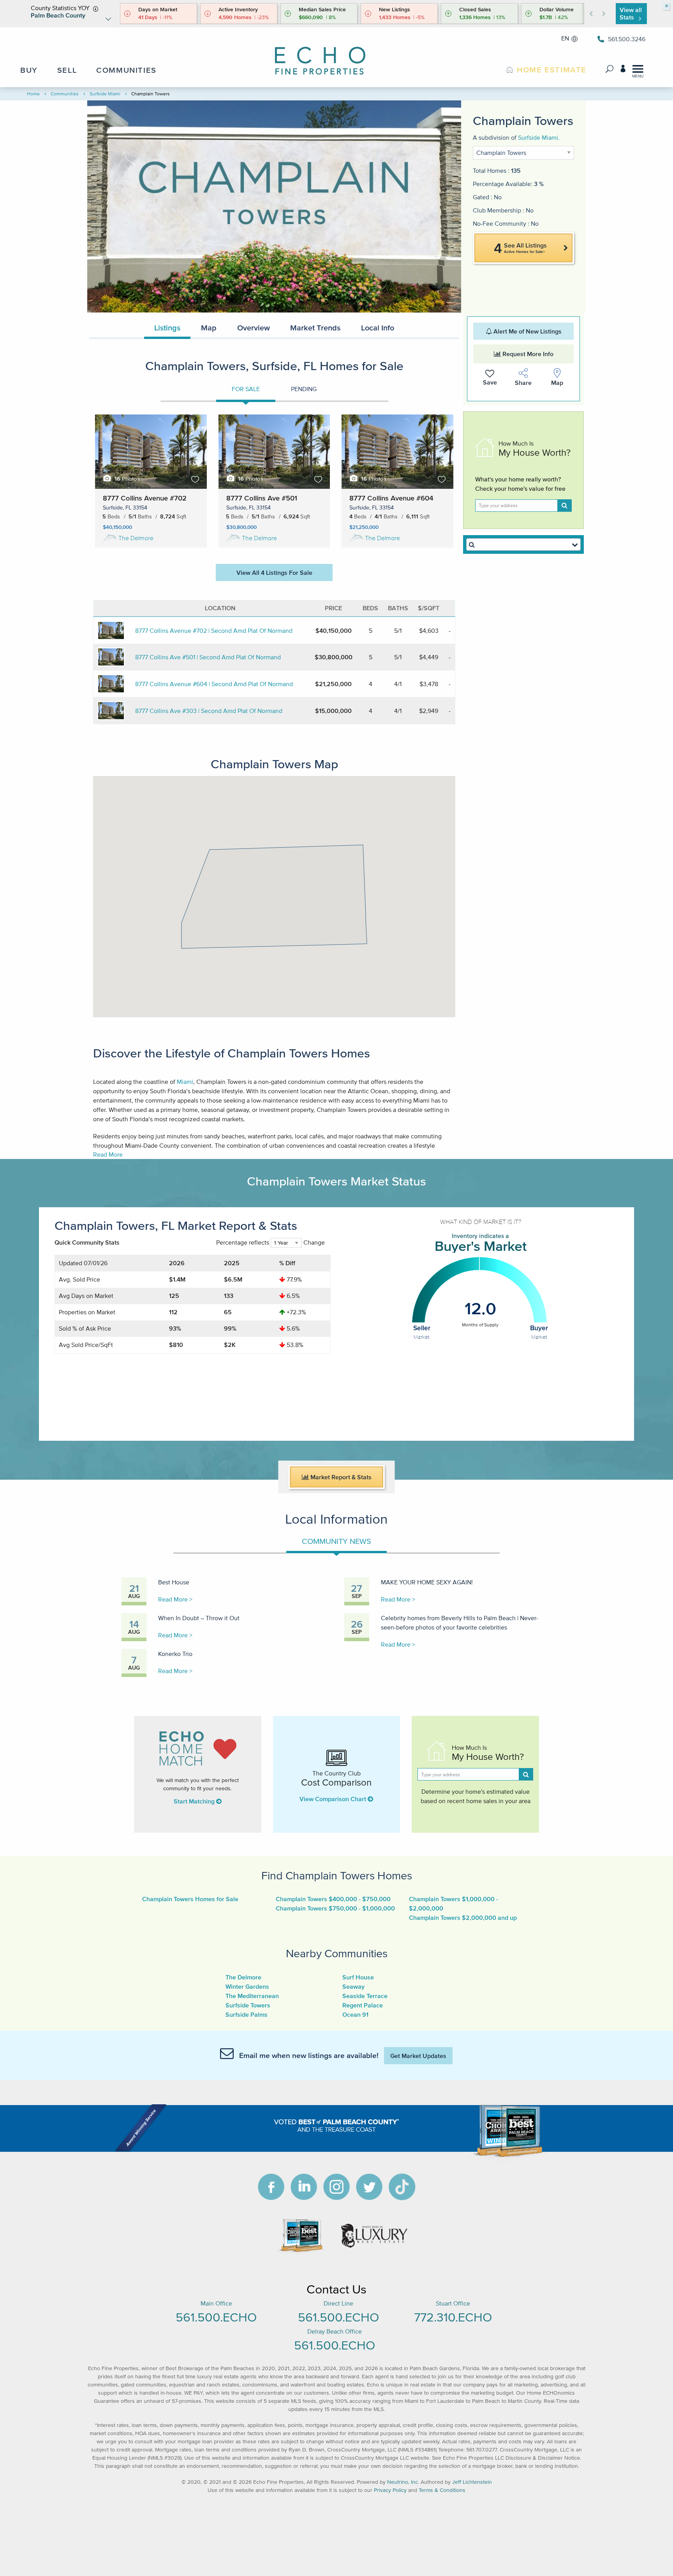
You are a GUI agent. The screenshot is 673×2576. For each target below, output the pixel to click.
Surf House (358, 1977)
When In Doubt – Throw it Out (199, 1618)
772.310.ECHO (453, 2317)
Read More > (175, 1599)
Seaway (353, 1986)
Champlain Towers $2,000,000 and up (463, 1918)
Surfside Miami (105, 94)
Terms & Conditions (442, 2490)
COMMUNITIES (126, 70)
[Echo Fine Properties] (327, 55)
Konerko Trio (175, 1654)
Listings (167, 328)
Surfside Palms (247, 2014)
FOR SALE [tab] (246, 389)
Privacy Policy (390, 2490)
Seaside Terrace (365, 1996)
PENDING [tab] (304, 389)
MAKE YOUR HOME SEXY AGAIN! (427, 1582)
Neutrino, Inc (403, 2482)
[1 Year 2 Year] (286, 1246)
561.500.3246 (627, 39)
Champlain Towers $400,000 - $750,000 (333, 1899)
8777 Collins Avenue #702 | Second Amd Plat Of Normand (214, 630)
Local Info (378, 328)
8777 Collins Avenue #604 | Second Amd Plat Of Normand (214, 684)
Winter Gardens (247, 1986)
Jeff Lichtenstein (472, 2482)
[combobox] (523, 544)
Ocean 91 (355, 2014)
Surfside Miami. (539, 137)
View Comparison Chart (334, 1799)
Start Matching (195, 1801)
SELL (67, 70)
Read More (108, 1154)
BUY (29, 70)
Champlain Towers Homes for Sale (190, 1899)
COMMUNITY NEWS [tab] (336, 1541)
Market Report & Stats (340, 1477)
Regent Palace (363, 2005)
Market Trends (315, 328)
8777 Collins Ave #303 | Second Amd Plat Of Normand (209, 711)
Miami (185, 1082)
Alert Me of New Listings (527, 331)
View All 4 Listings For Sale (274, 572)
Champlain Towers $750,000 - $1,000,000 (335, 1908)
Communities (65, 94)
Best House (174, 1582)
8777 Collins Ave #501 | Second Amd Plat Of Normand (208, 657)
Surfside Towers (248, 2005)
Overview (254, 328)
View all (631, 13)
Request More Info (527, 354)
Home (33, 94)
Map (209, 328)
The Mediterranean (252, 1996)
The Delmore (136, 538)
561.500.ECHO (216, 2317)
